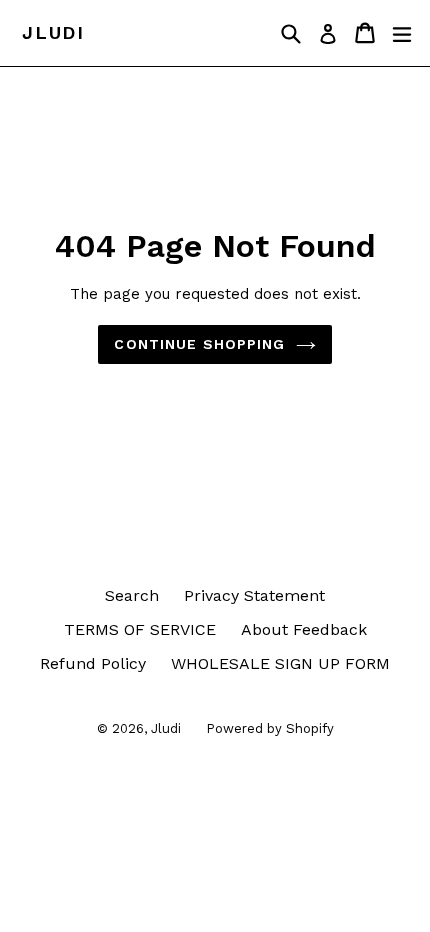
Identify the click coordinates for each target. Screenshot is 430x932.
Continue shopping (199, 344)
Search (132, 595)
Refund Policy (93, 663)
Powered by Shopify (270, 728)
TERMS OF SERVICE (140, 629)
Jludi (53, 32)
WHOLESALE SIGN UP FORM (280, 663)
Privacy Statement (254, 595)
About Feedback (304, 629)
